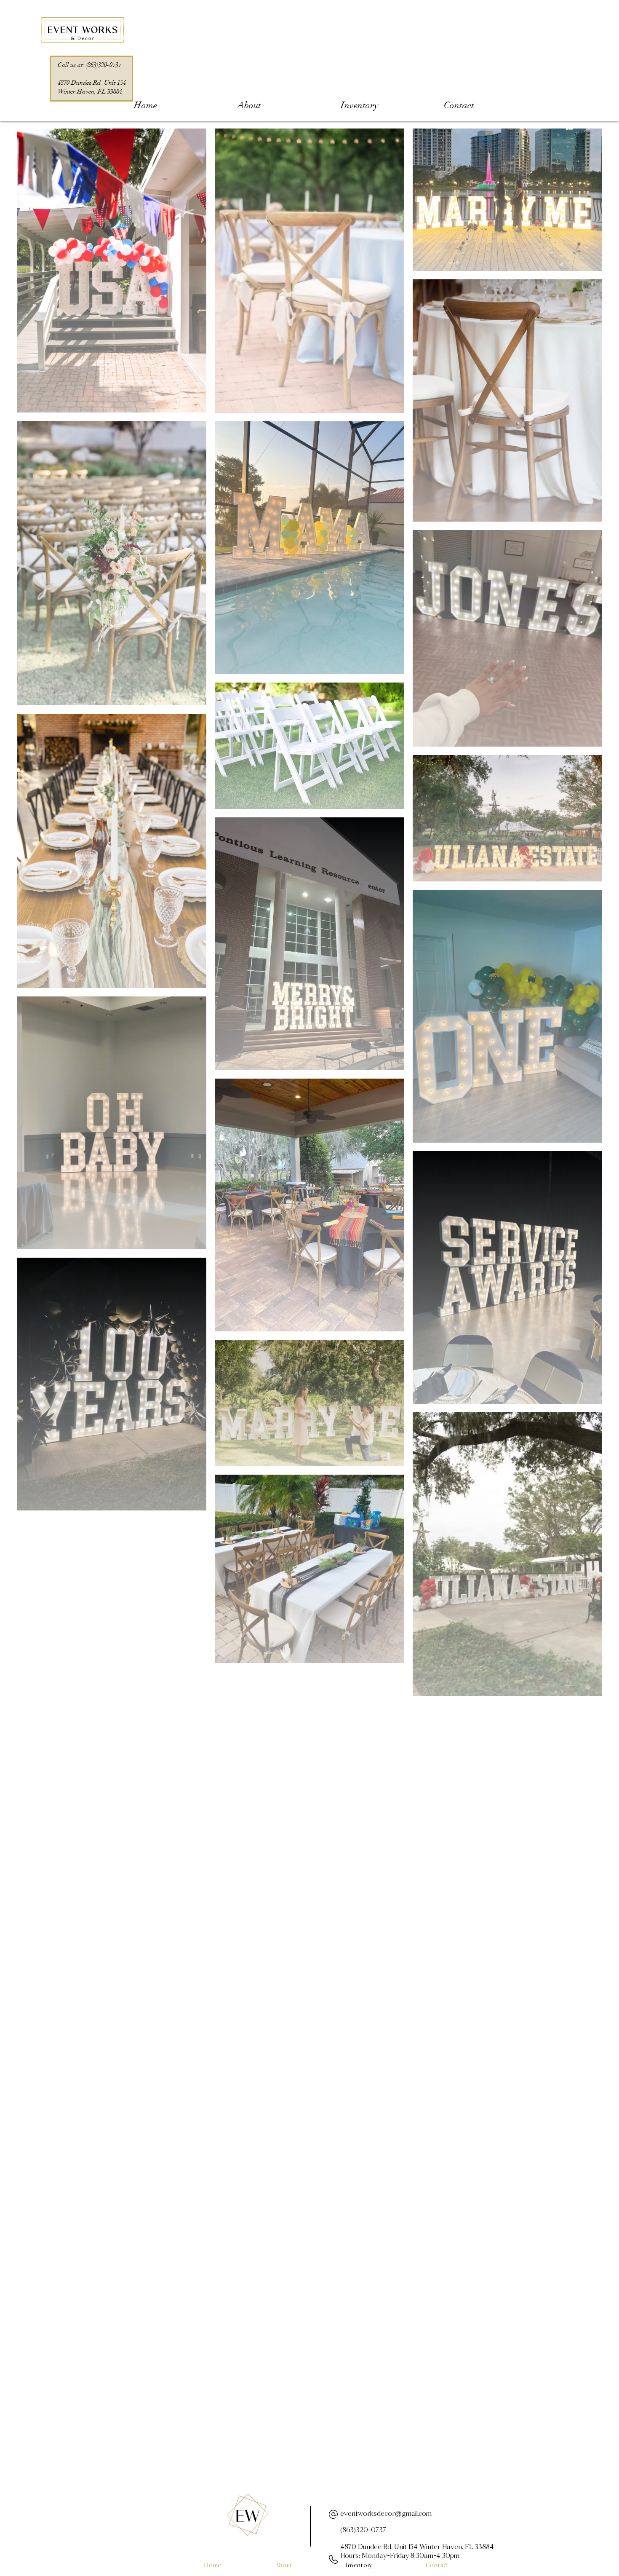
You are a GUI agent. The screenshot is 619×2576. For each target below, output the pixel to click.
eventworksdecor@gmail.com (386, 2514)
